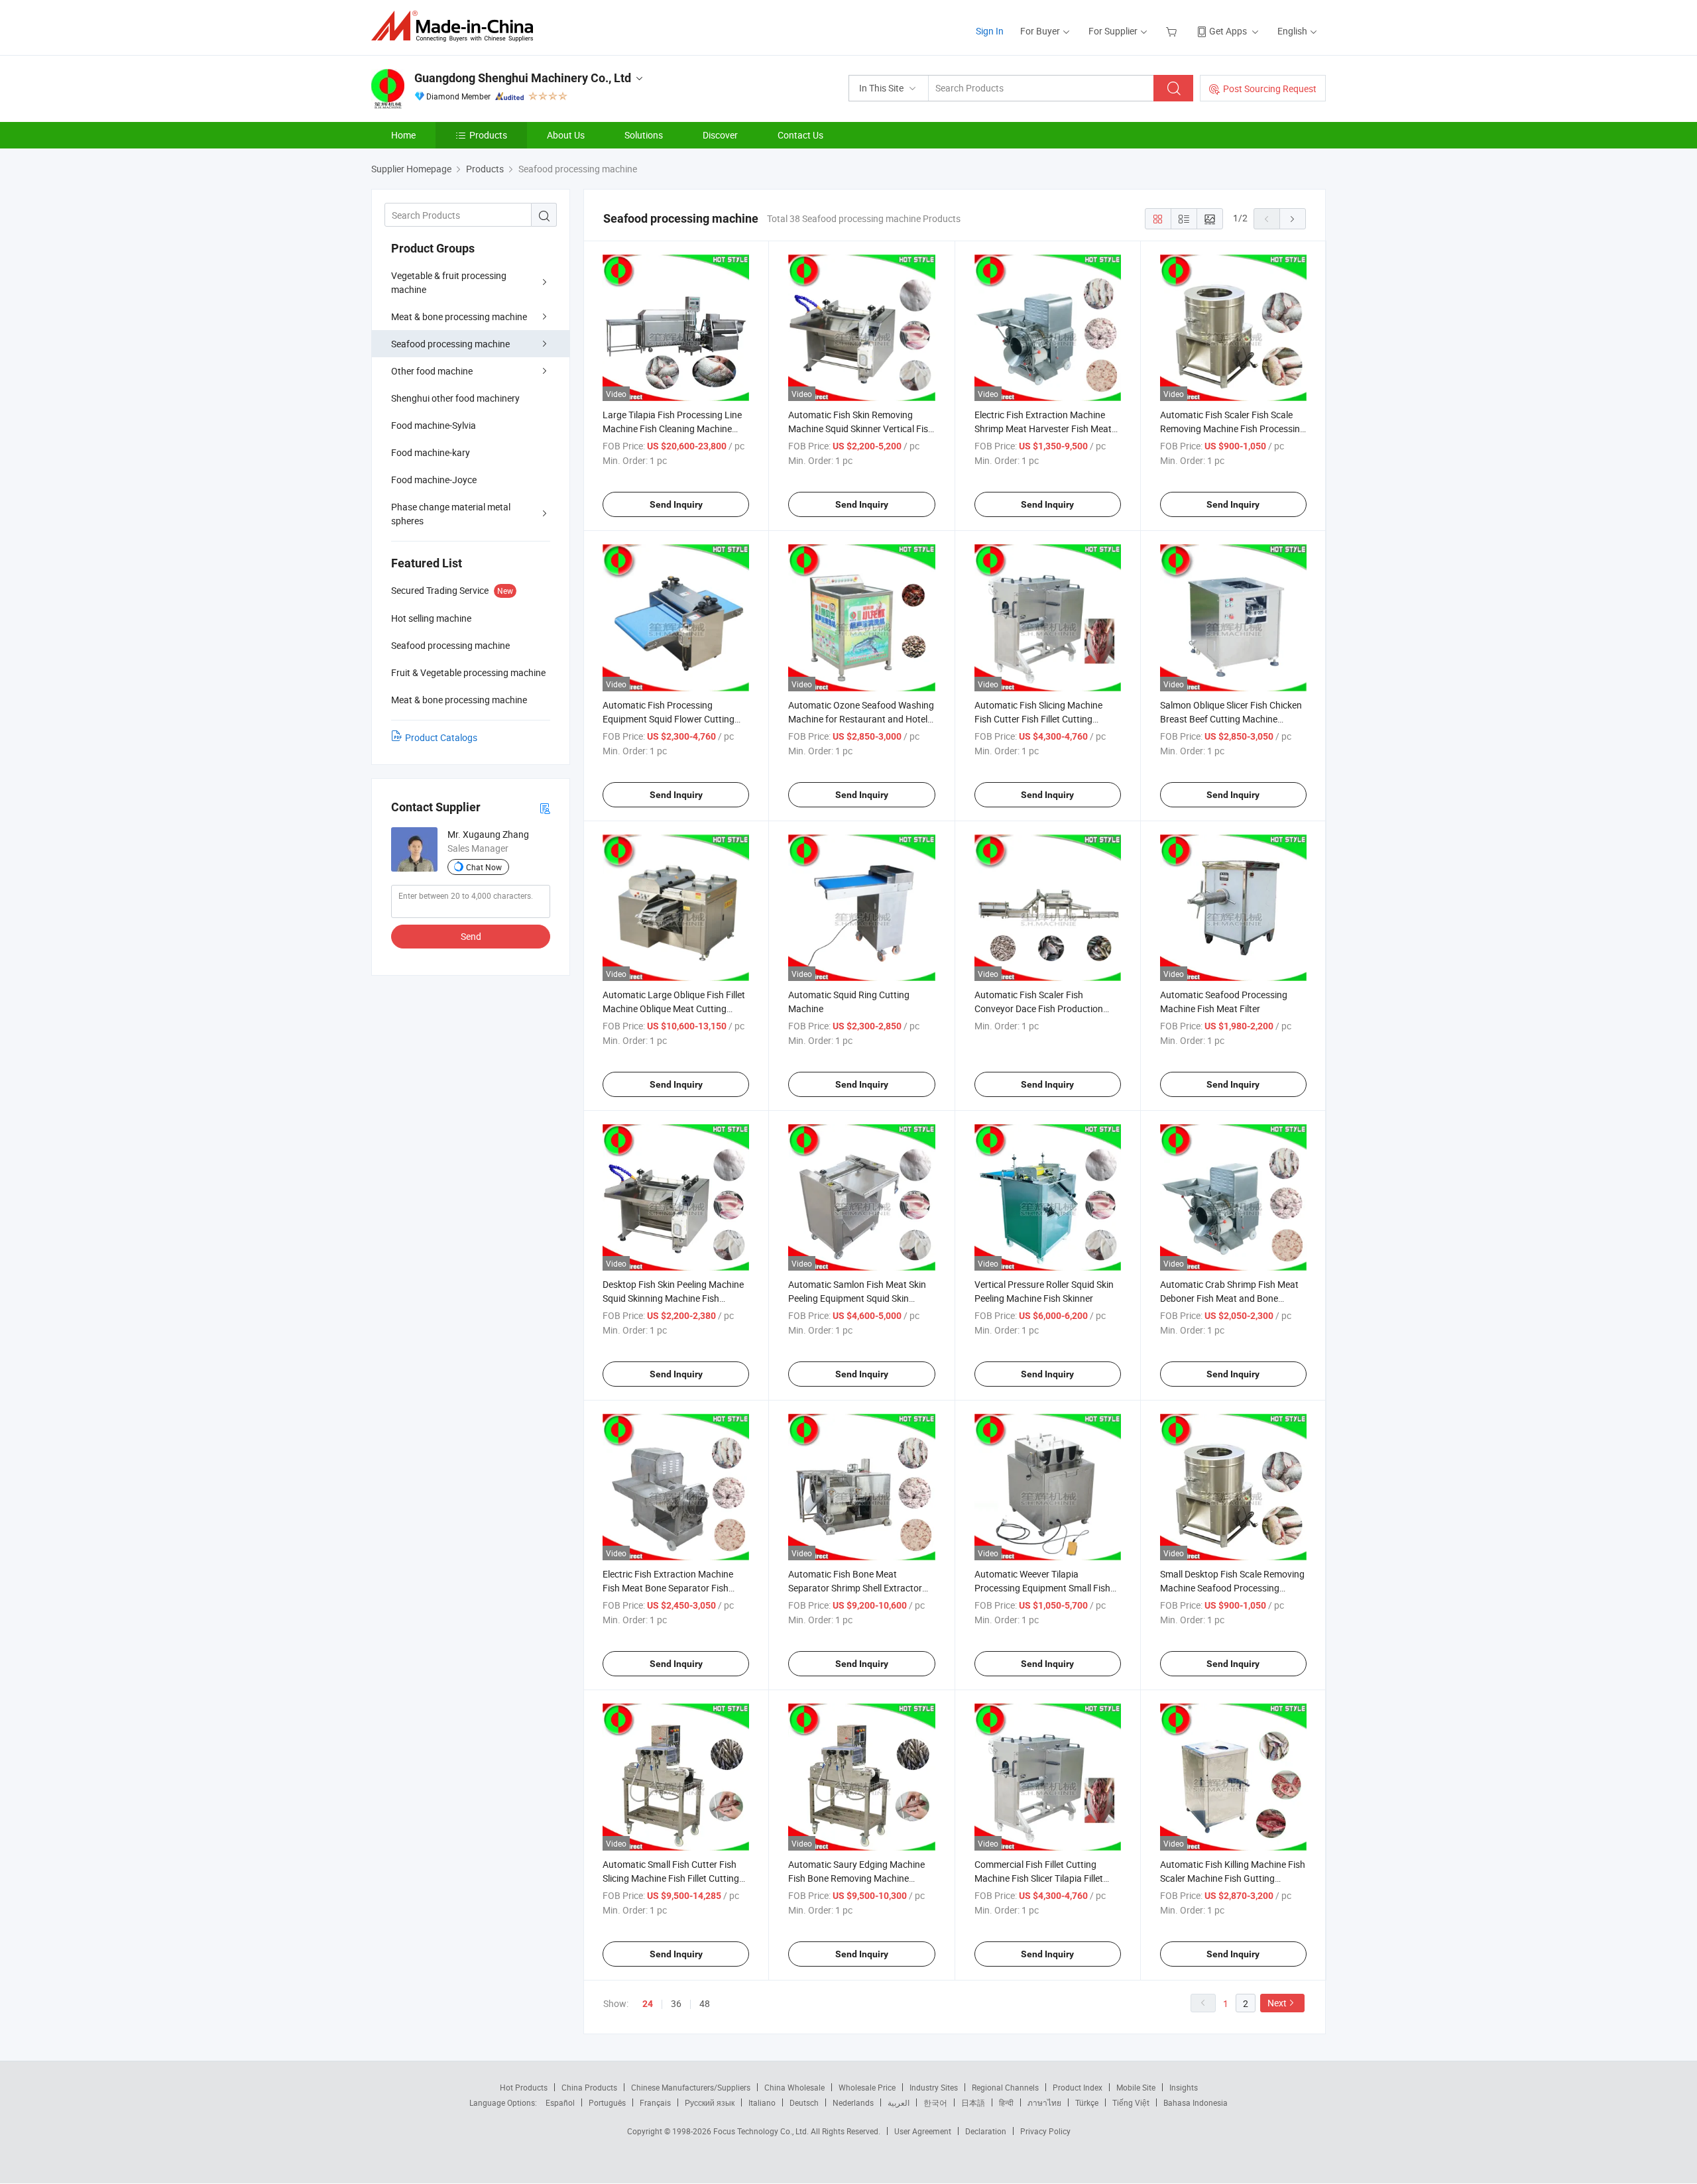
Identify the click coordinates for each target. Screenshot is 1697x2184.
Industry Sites (934, 2087)
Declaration (986, 2131)
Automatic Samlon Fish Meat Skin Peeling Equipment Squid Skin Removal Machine (857, 1298)
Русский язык (710, 2102)
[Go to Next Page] (1293, 219)
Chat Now (484, 867)
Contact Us (800, 135)
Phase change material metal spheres (451, 514)
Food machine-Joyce (434, 480)
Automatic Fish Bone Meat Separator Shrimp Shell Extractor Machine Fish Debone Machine (855, 1588)
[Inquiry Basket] (1173, 31)
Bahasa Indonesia (1196, 2102)
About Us (566, 135)
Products (488, 135)
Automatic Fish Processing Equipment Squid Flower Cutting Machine (669, 719)
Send (471, 936)
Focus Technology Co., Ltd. (762, 2131)
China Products (589, 2087)
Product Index (1078, 2087)
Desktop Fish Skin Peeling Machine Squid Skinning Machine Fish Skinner (673, 1298)
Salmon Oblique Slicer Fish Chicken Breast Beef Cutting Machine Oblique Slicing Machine (1231, 719)
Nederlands (853, 2102)
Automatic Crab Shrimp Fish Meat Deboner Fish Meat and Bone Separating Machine (1229, 1298)
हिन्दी (1006, 2102)
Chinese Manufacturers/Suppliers (691, 2087)
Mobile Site (1136, 2087)
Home (403, 135)
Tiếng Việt (1131, 2102)
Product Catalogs (441, 737)
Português (607, 2102)
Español (560, 2102)
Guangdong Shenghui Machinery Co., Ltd (523, 78)
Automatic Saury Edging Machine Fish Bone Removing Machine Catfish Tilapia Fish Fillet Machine (856, 1878)
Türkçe (1087, 2102)
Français (655, 2102)
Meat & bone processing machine (459, 316)
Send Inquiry (676, 504)
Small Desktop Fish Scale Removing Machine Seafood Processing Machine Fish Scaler (1232, 1588)
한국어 (935, 2102)
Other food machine (432, 371)
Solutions (644, 135)
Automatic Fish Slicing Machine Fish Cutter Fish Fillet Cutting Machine (1038, 719)
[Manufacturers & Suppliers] (456, 26)
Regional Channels (1005, 2087)
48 (705, 2003)
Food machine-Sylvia (434, 425)
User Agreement (923, 2131)
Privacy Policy (1045, 2131)
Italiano (762, 2102)
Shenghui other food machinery (455, 398)
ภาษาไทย (1044, 2102)
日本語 (973, 2102)
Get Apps (1228, 31)
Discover (720, 135)
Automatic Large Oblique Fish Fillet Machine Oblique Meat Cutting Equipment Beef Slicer (674, 1008)
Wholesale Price (867, 2087)
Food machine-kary (431, 452)
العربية (899, 2102)
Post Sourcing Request (1270, 88)
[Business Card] (545, 808)
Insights (1184, 2087)
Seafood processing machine (450, 344)
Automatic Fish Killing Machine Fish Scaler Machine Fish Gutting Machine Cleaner (1233, 1878)
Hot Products (524, 2087)
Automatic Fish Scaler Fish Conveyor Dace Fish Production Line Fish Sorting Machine (1039, 1008)
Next (1277, 2003)
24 (648, 2004)
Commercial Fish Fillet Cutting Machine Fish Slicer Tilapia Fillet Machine (1039, 1878)
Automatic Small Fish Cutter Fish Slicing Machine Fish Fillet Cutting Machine (671, 1878)
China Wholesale (794, 2087)
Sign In (990, 31)
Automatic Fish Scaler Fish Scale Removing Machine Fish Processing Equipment (1233, 429)
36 (676, 2003)
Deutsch (804, 2102)
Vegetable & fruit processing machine (449, 282)
